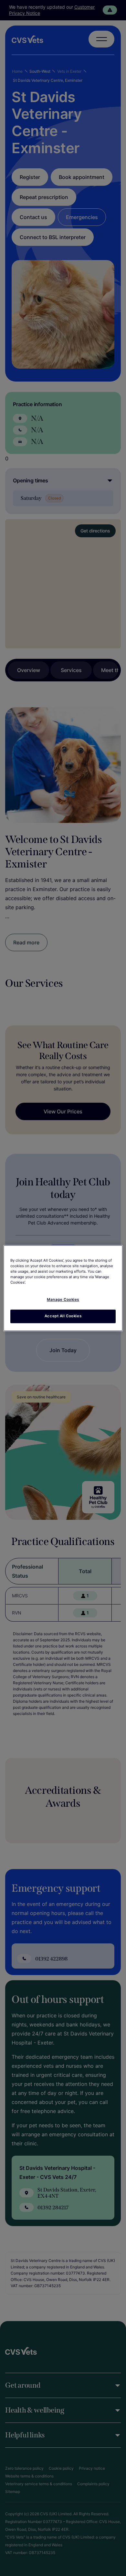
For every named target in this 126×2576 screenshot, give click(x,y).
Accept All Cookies (63, 1316)
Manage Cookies (63, 1299)
